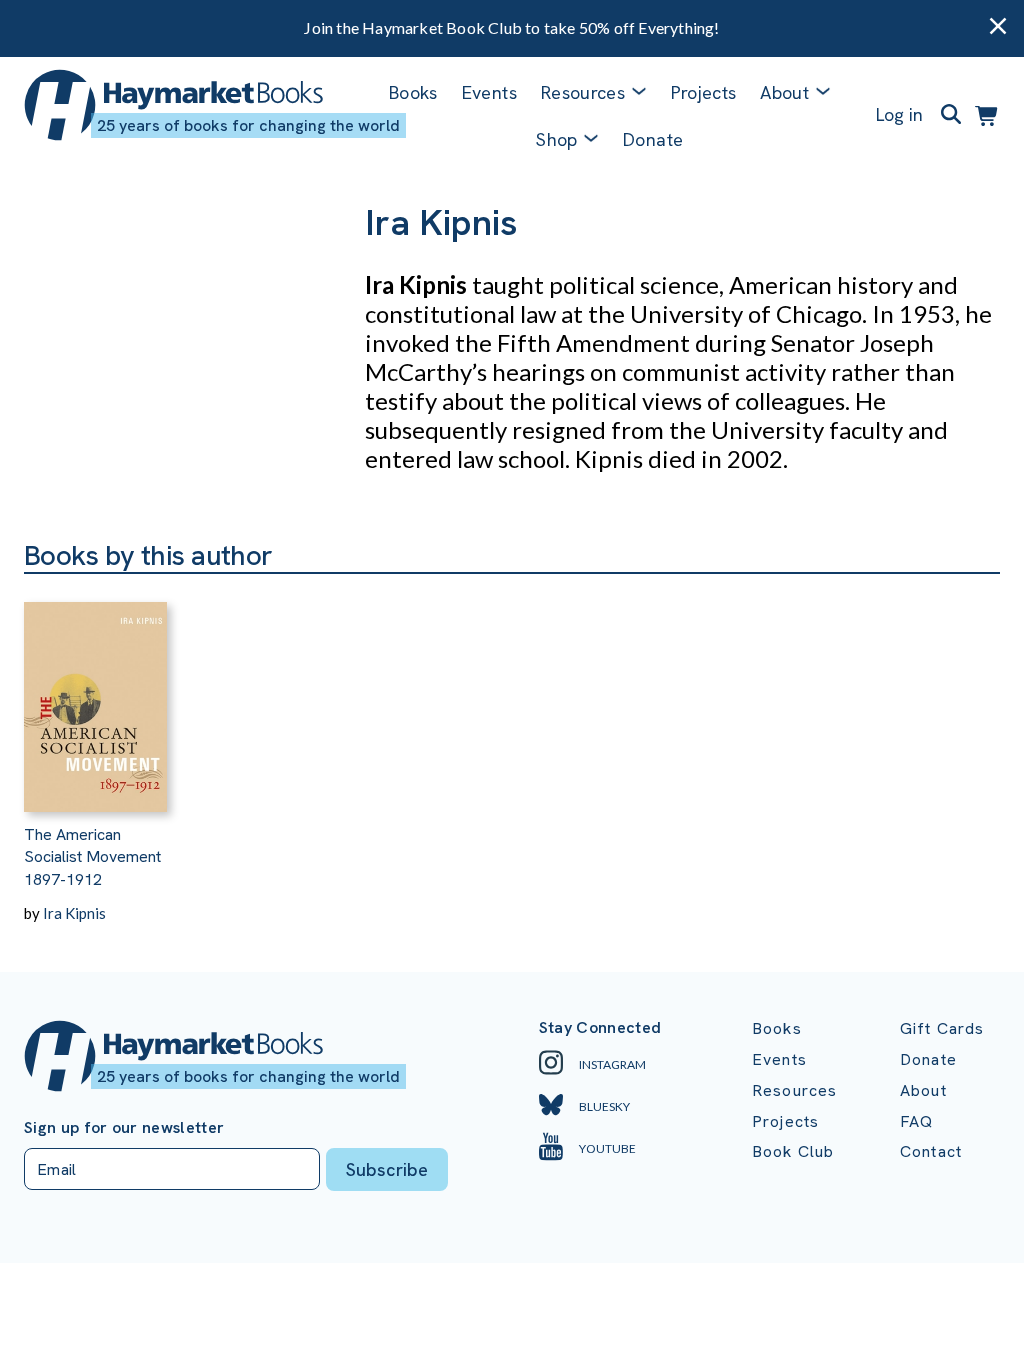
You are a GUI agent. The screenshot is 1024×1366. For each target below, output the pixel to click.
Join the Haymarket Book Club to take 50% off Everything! (511, 27)
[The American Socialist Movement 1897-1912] (95, 693)
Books (413, 92)
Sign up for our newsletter (124, 1128)
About (923, 1090)
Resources (583, 92)
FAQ (916, 1121)
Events (489, 92)
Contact (931, 1151)
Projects (704, 92)
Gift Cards (942, 1028)
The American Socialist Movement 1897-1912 (92, 857)
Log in (899, 114)
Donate (653, 139)
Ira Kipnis (74, 913)
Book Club (793, 1151)
